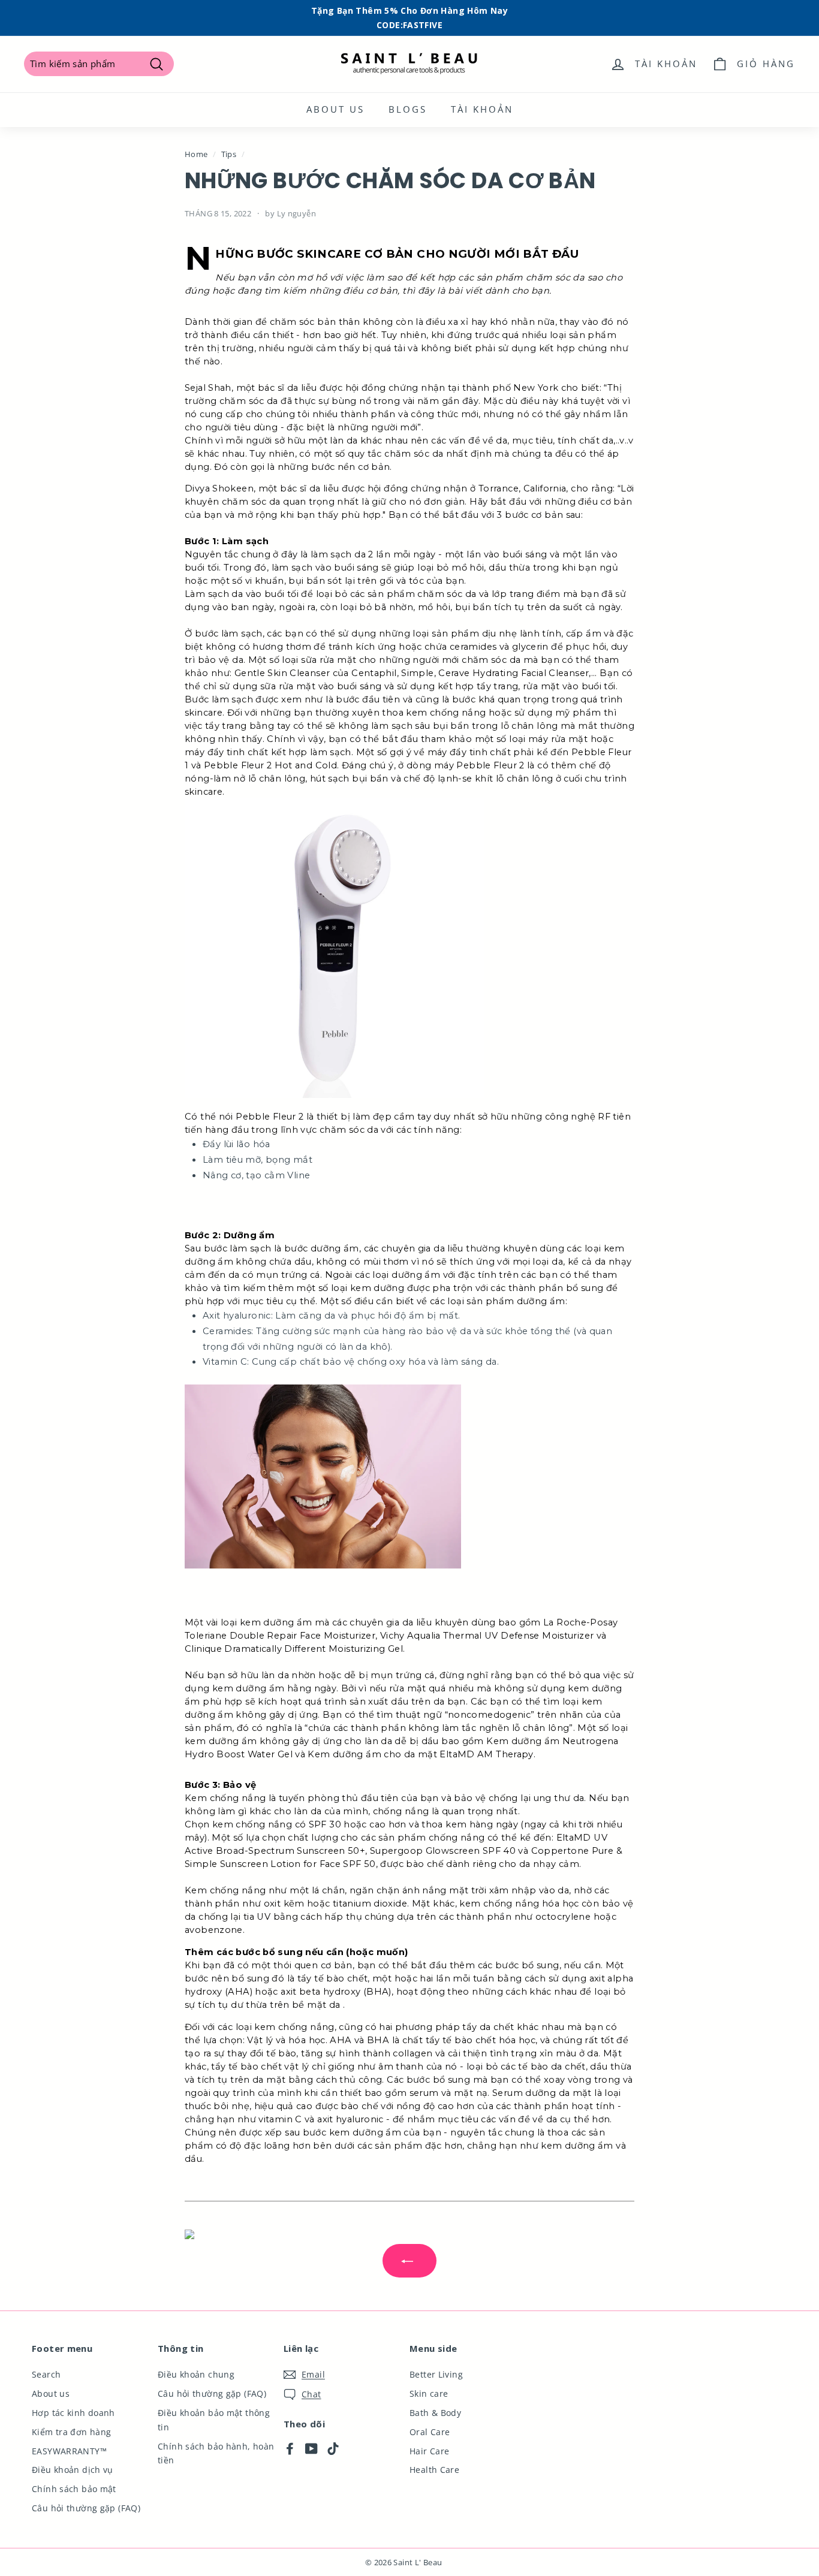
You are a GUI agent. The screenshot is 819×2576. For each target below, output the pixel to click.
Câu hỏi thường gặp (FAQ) (86, 2508)
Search (46, 2374)
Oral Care (430, 2432)
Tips (229, 154)
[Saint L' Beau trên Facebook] (290, 2448)
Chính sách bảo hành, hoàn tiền (216, 2453)
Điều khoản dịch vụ (73, 2470)
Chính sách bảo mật (74, 2489)
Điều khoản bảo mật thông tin (214, 2420)
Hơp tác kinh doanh (73, 2413)
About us (335, 109)
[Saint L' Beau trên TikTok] (333, 2448)
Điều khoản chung (196, 2374)
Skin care (429, 2393)
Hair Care (429, 2451)
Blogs (408, 109)
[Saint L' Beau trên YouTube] (311, 2448)
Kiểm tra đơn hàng (71, 2432)
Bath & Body (435, 2413)
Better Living (436, 2374)
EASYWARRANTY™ (69, 2451)
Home (196, 154)
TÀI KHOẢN (482, 109)
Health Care (434, 2470)
